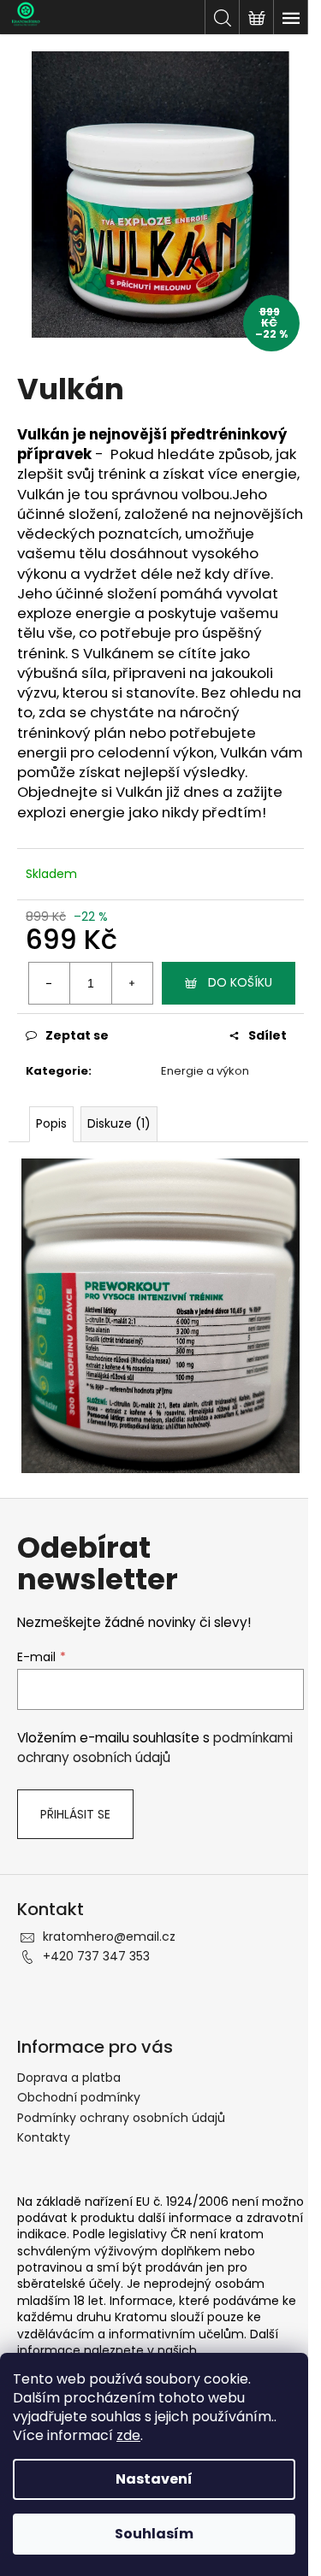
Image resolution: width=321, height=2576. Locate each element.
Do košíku (240, 982)
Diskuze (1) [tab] (119, 1123)
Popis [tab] (51, 1123)
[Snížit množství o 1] (50, 983)
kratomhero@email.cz (109, 1936)
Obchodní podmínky (79, 2097)
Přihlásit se (75, 1814)
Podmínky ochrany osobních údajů (121, 2118)
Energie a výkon (205, 1071)
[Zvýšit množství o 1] (132, 983)
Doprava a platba (69, 2078)
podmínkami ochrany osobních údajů (155, 1747)
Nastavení (154, 2479)
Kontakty (44, 2137)
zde (128, 2435)
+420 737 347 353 (96, 1956)
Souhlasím (154, 2534)
